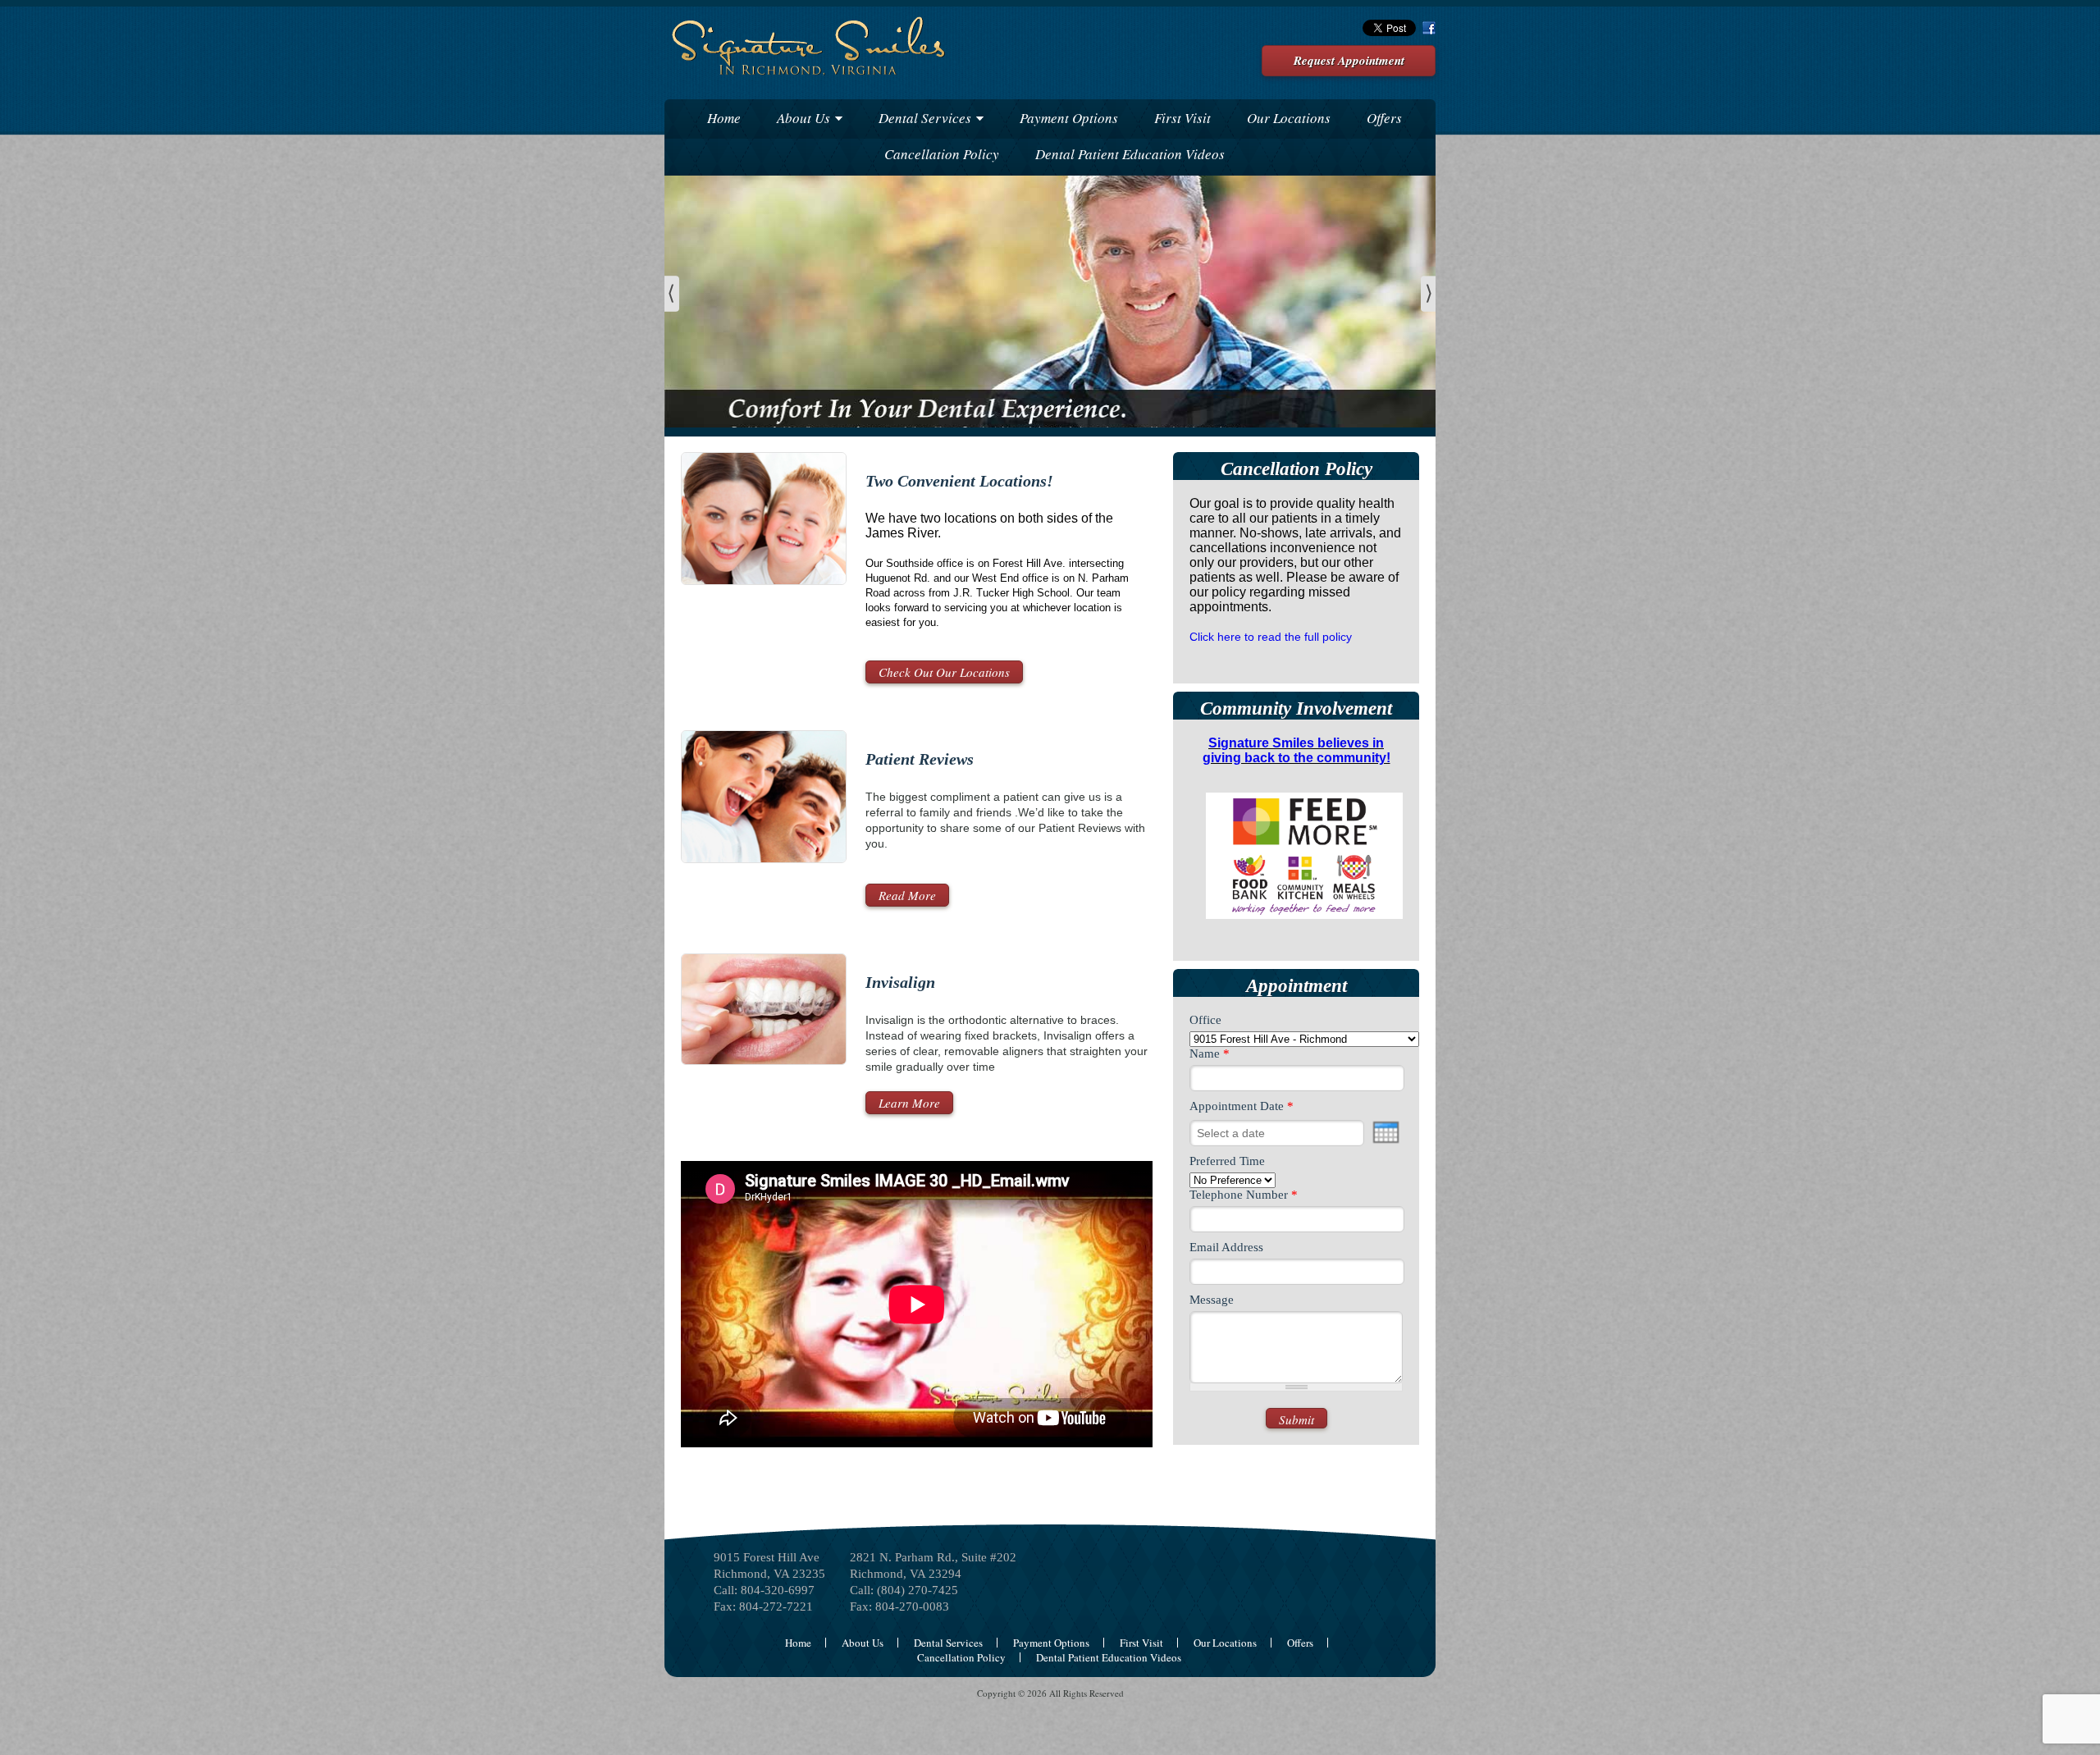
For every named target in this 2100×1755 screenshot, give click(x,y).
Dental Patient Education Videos (1130, 154)
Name (1210, 1053)
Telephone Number (1244, 1195)
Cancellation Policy (942, 154)
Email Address (1226, 1247)
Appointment (1297, 986)
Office (1205, 1020)
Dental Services (925, 118)
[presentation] (1386, 1132)
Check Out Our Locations (944, 672)
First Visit (1182, 118)
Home (724, 118)
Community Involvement (1296, 708)
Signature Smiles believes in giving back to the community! (1297, 750)
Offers (1384, 118)
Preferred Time (1227, 1161)
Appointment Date (1242, 1106)
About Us (803, 118)
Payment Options (1069, 118)
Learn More (909, 1103)
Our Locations (1289, 118)
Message (1212, 1300)
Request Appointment (1349, 60)
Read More (907, 895)
